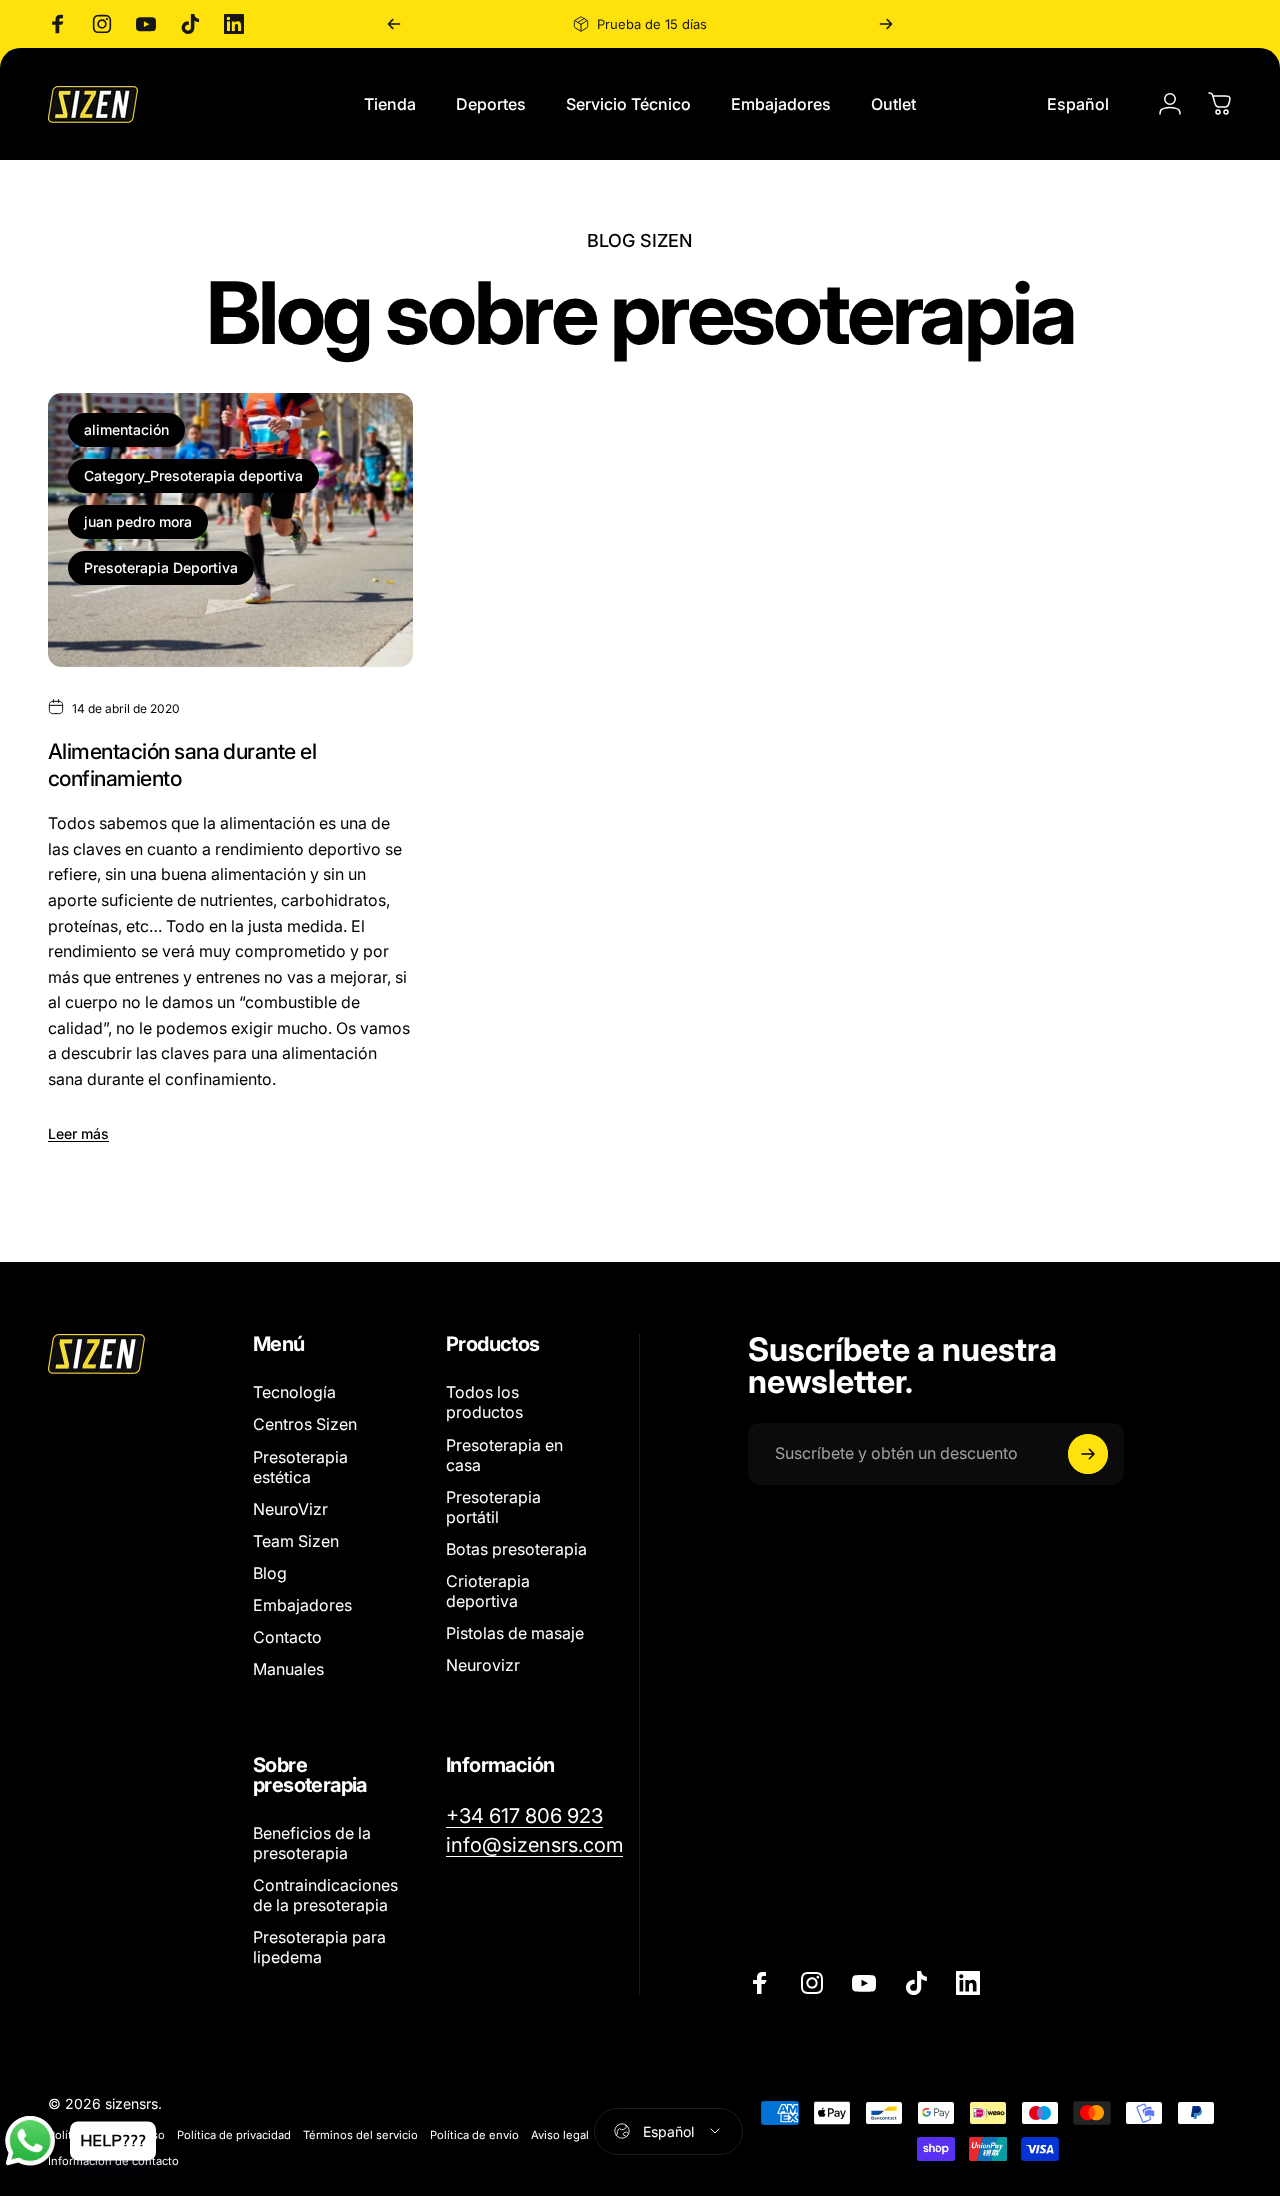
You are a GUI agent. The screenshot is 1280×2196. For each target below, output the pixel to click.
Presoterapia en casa (504, 1454)
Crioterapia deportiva (488, 1590)
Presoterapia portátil (493, 1506)
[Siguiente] (886, 24)
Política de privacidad (234, 2135)
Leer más (78, 1133)
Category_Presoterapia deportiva (193, 475)
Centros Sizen (305, 1424)
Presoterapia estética (300, 1466)
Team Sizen (296, 1540)
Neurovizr (483, 1665)
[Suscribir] (1088, 1454)
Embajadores (302, 1604)
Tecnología (294, 1392)
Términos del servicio (360, 2135)
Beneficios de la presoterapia (312, 1843)
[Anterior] (394, 24)
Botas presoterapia (516, 1548)
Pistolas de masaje (515, 1633)
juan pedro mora (138, 521)
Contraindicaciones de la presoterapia (325, 1895)
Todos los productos (484, 1402)
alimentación (126, 429)
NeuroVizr (290, 1508)
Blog (270, 1572)
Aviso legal (560, 2135)
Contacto (287, 1636)
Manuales (288, 1669)
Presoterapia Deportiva (161, 567)
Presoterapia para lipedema (319, 1947)
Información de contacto (113, 2161)
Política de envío (474, 2135)
